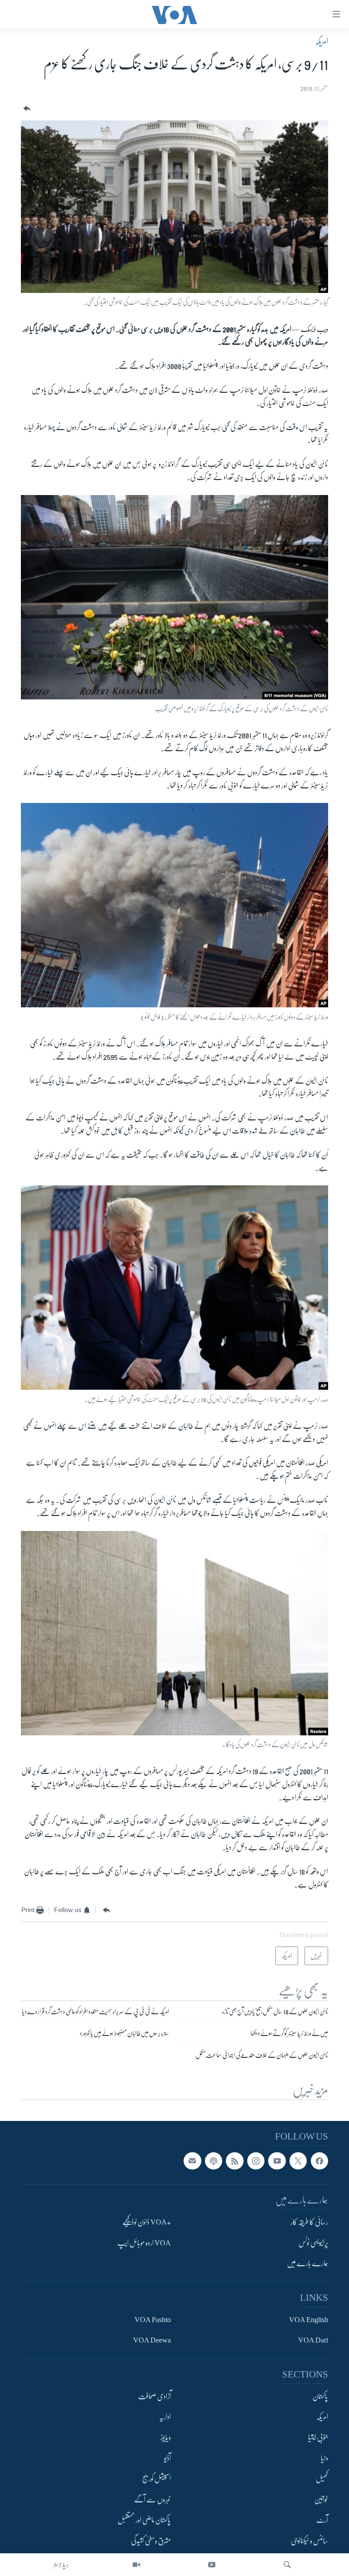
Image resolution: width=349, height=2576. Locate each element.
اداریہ (165, 2417)
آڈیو (167, 2458)
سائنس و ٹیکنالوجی (309, 2541)
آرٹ (322, 2521)
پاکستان (320, 2397)
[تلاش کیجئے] (287, 2565)
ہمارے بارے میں (307, 2264)
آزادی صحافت (155, 2397)
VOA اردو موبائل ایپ (144, 2243)
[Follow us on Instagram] (256, 2161)
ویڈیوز (165, 2438)
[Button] (26, 109)
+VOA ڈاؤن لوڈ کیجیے (147, 2223)
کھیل (322, 2479)
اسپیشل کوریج (157, 2479)
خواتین (321, 2500)
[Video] (136, 2565)
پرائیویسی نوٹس (313, 2243)
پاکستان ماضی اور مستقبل (144, 2521)
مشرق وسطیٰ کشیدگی (151, 2541)
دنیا (324, 2458)
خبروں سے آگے (152, 2500)
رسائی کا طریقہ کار (309, 2223)
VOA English (309, 2320)
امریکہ (322, 41)
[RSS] (234, 2161)
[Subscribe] (192, 2161)
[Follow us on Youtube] (277, 2161)
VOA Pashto (153, 2320)
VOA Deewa (152, 2340)
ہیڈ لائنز (61, 2565)
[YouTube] (212, 2565)
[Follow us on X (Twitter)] (298, 2161)
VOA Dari (313, 2340)
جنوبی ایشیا (318, 2438)
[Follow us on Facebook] (319, 2161)
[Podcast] (214, 2161)
